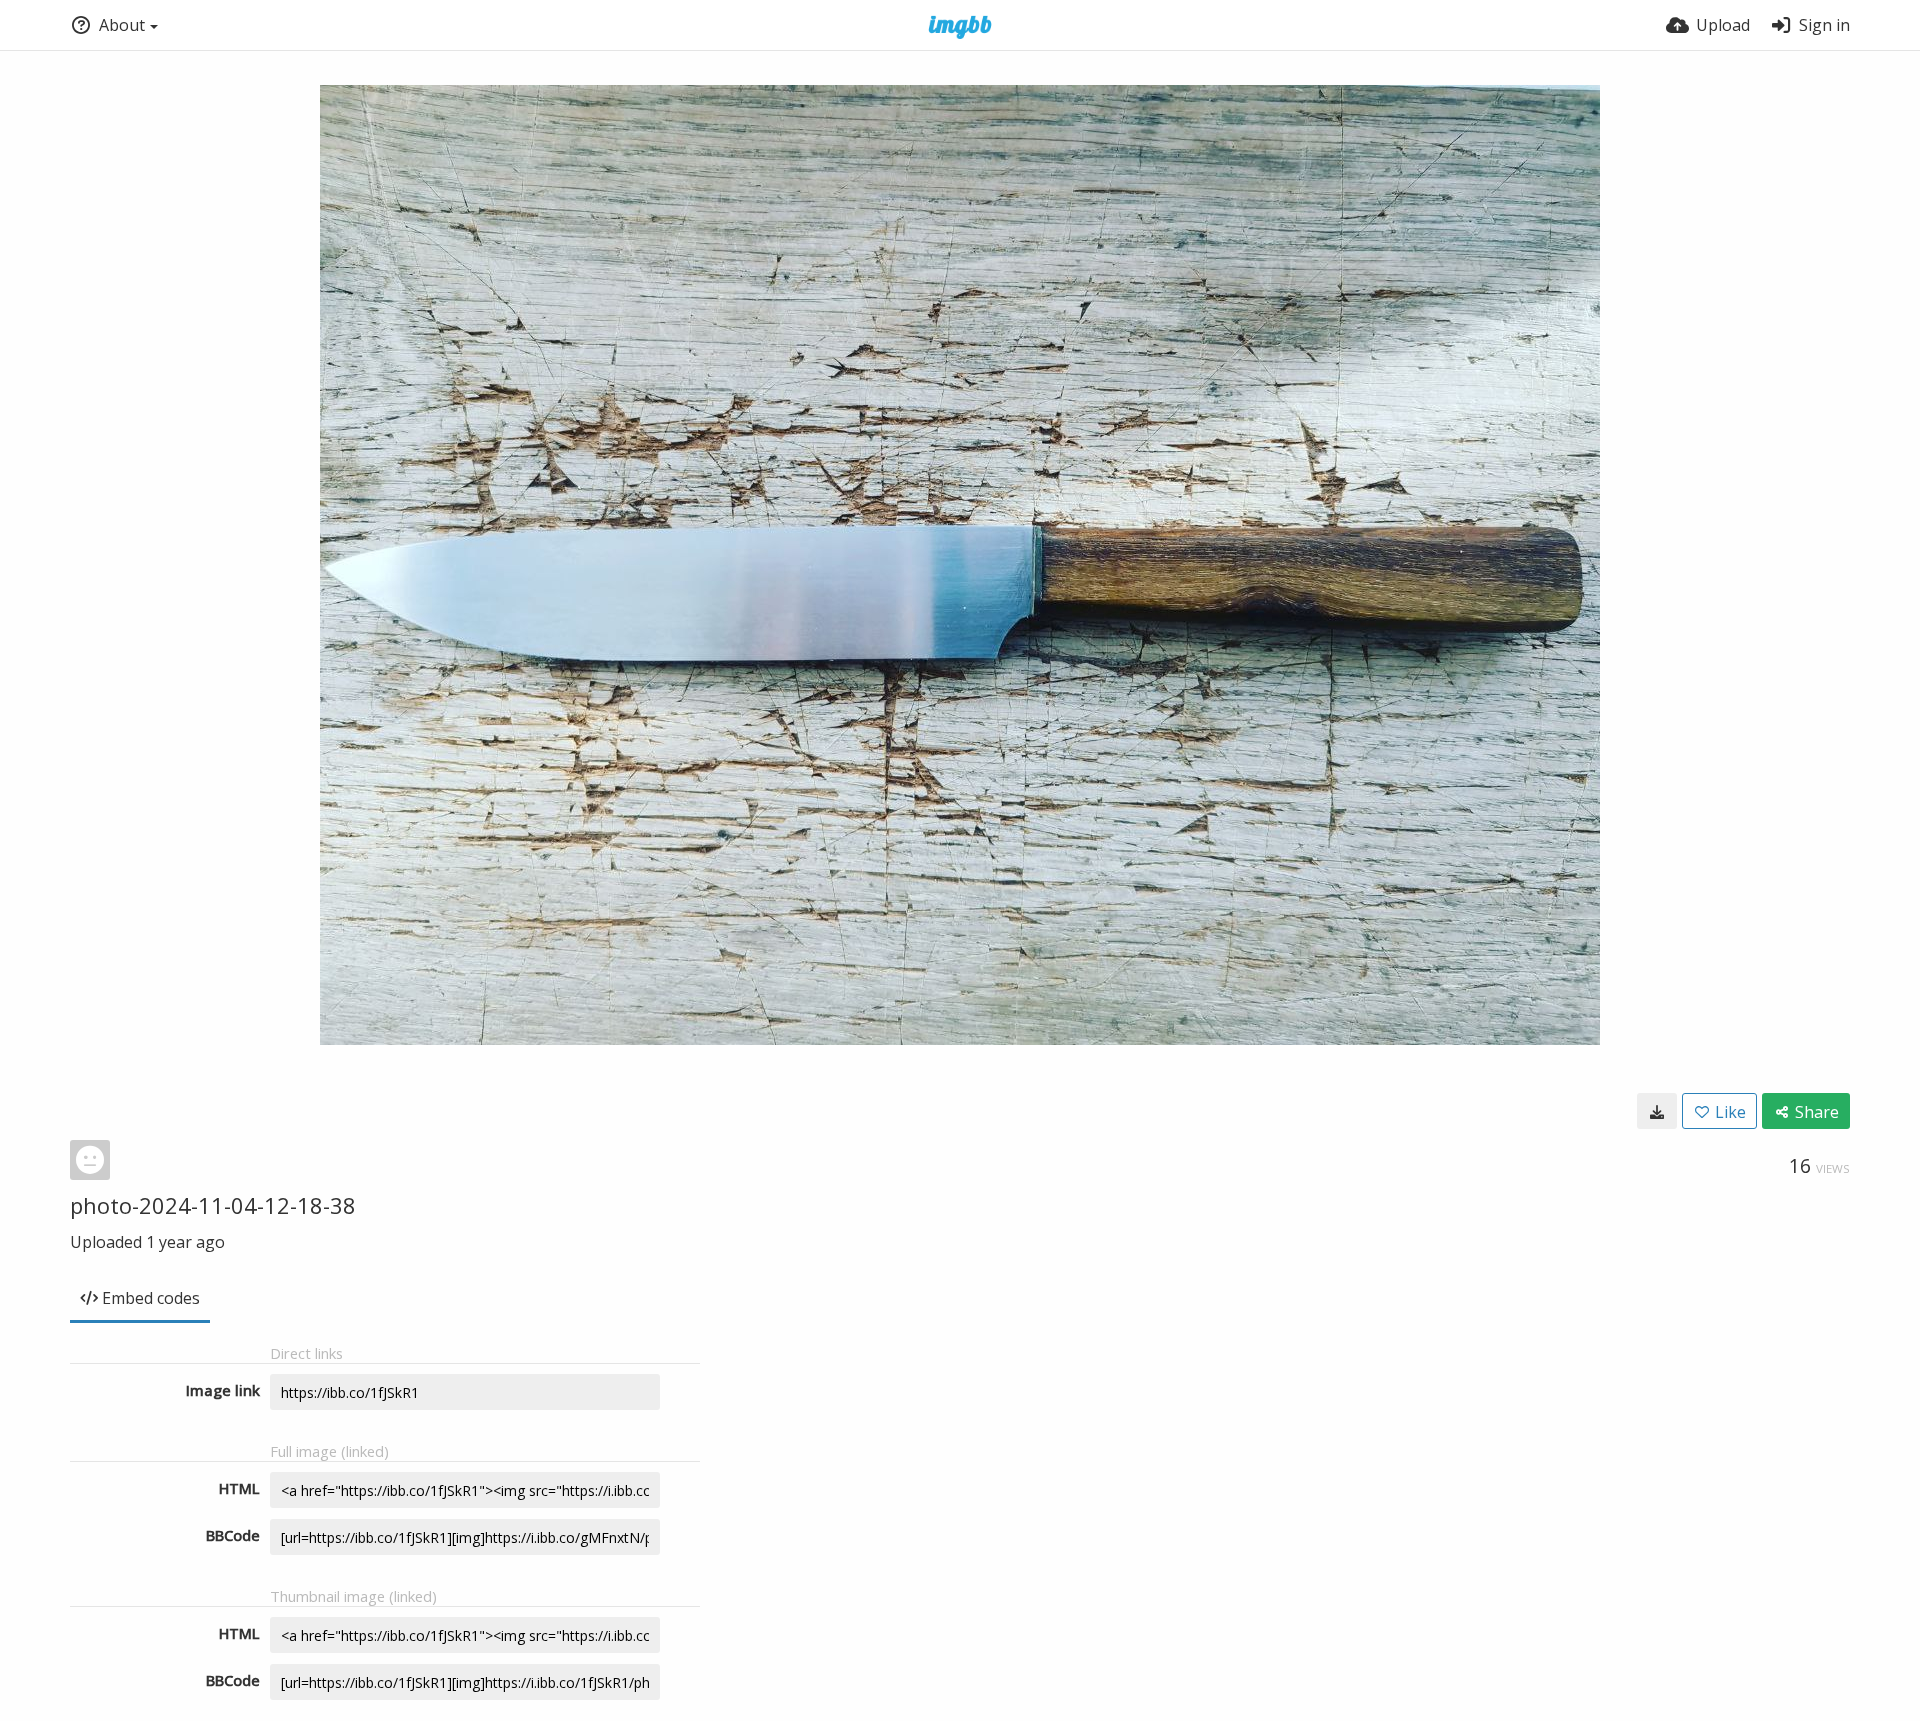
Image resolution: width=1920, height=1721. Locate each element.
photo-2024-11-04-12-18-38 (213, 1205)
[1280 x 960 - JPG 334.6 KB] (1657, 1111)
